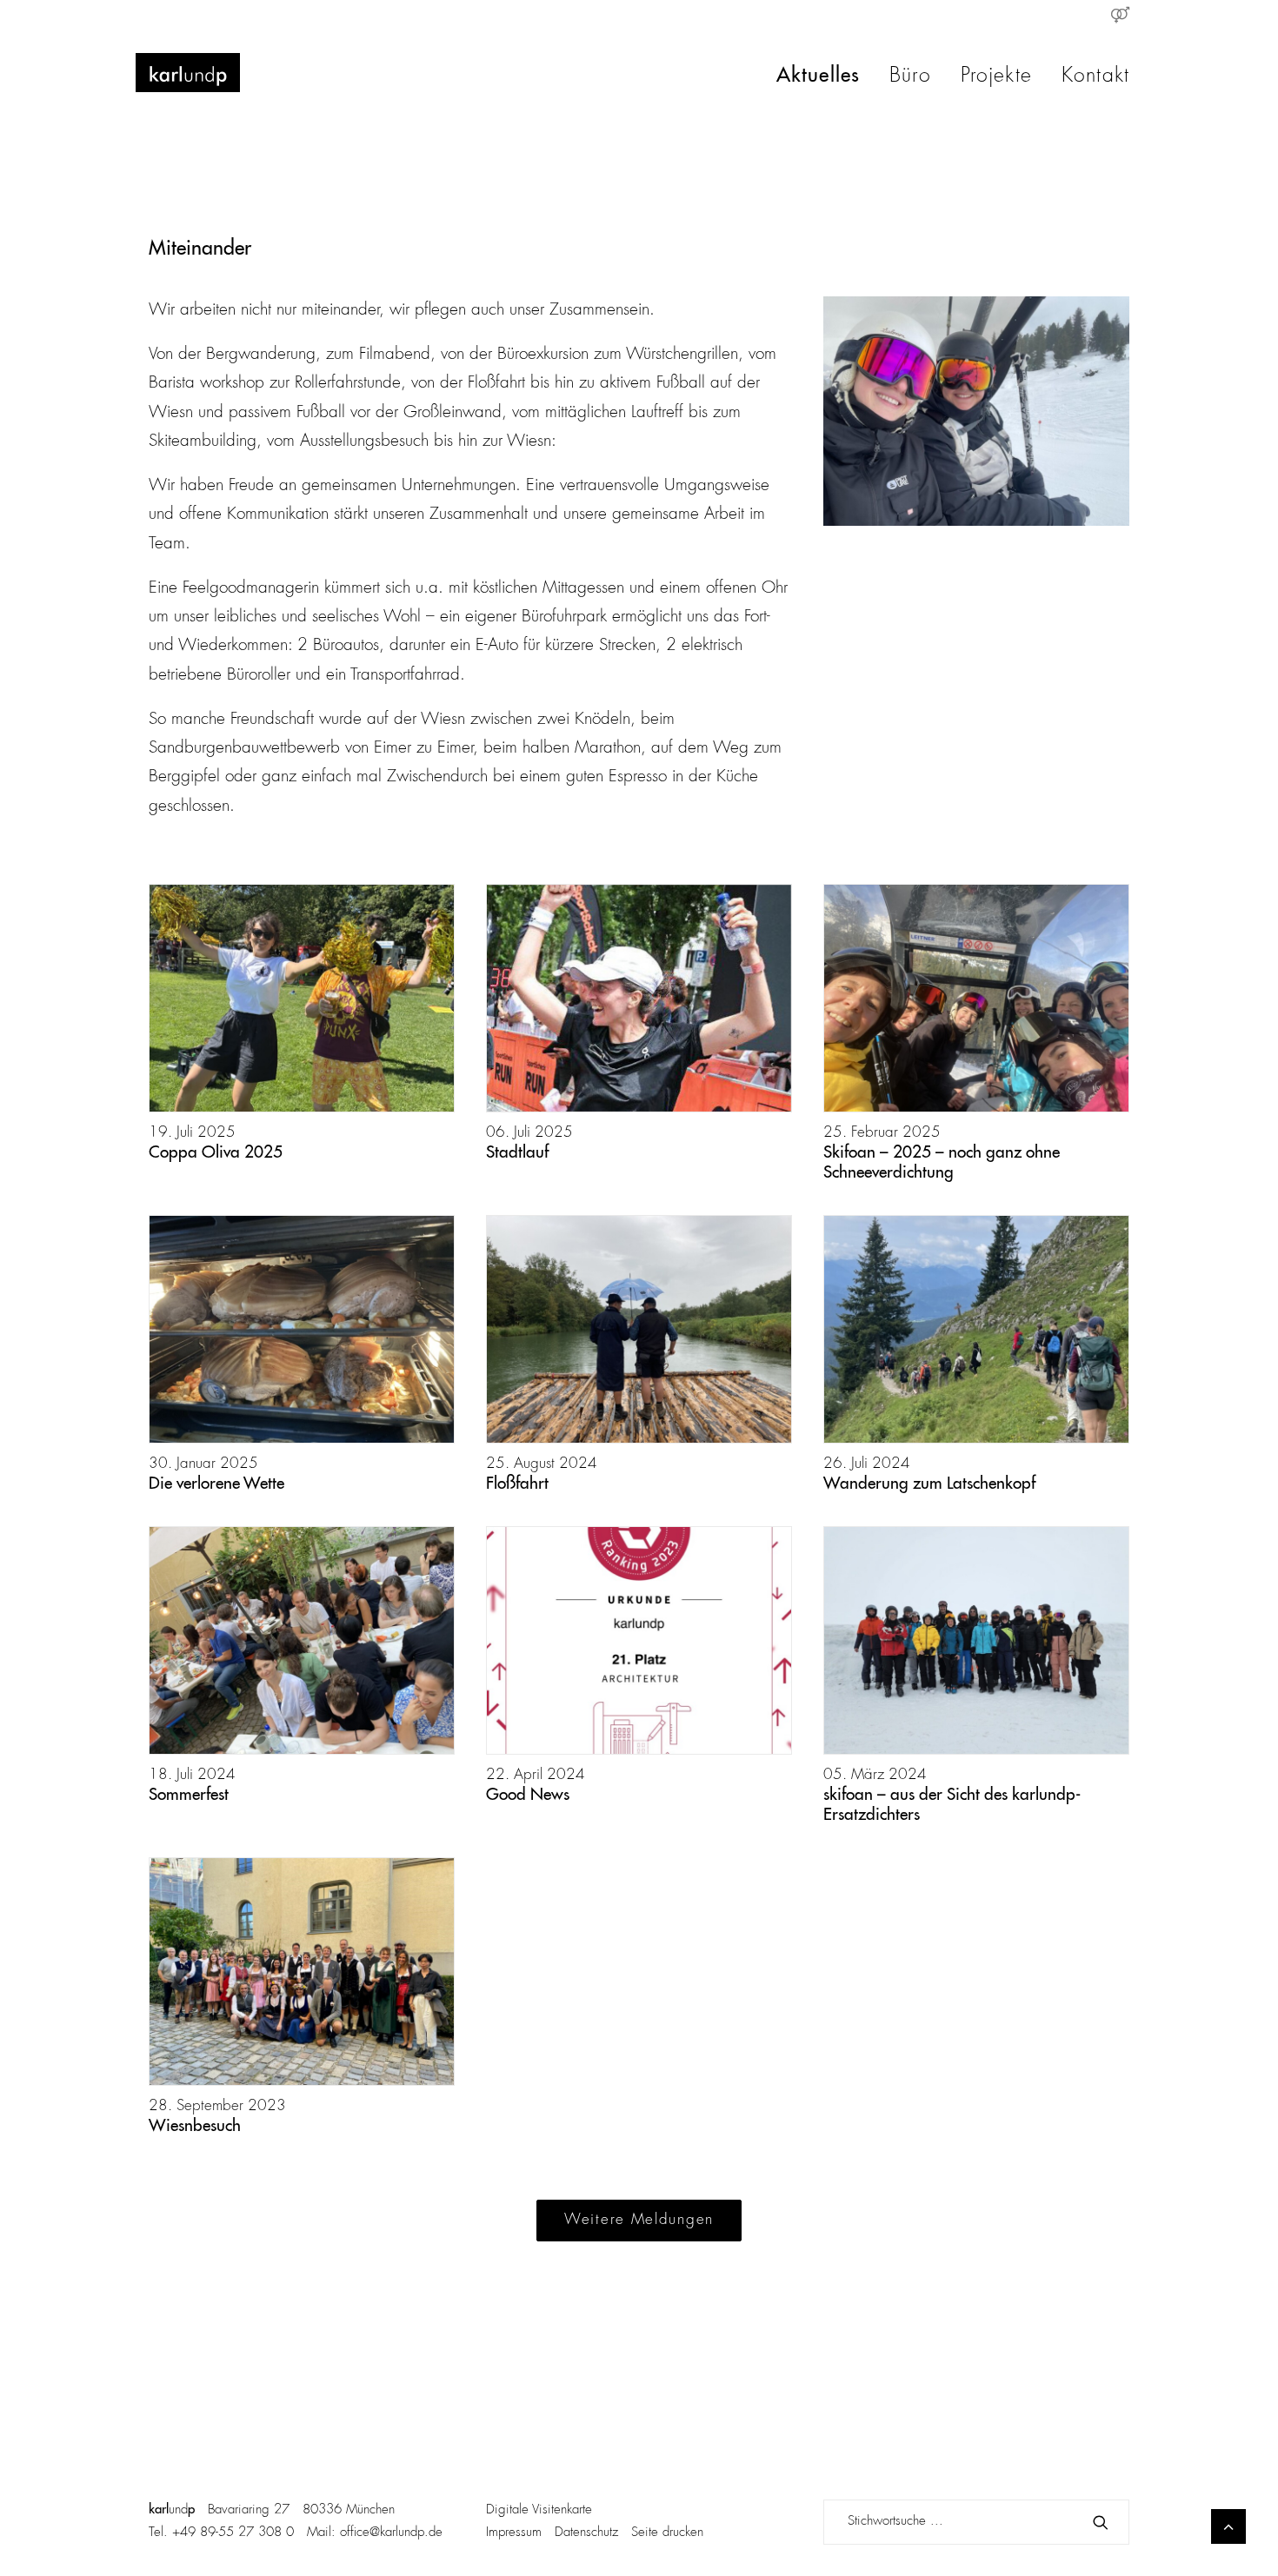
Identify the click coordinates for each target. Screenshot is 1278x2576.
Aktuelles (818, 76)
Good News (528, 1795)
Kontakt (1095, 77)
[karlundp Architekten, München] (188, 73)
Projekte (996, 77)
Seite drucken (667, 2533)
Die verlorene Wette (216, 1484)
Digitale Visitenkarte (539, 2510)
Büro (910, 77)
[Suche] (976, 2522)
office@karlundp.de (391, 2533)
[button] (302, 999)
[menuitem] (1120, 15)
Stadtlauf (517, 1153)
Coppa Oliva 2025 (216, 1153)
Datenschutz (586, 2533)
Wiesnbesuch (195, 2126)
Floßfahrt (517, 1484)
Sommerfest (189, 1795)
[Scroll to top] (1228, 2526)
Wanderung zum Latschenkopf (929, 1484)
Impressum (514, 2533)
